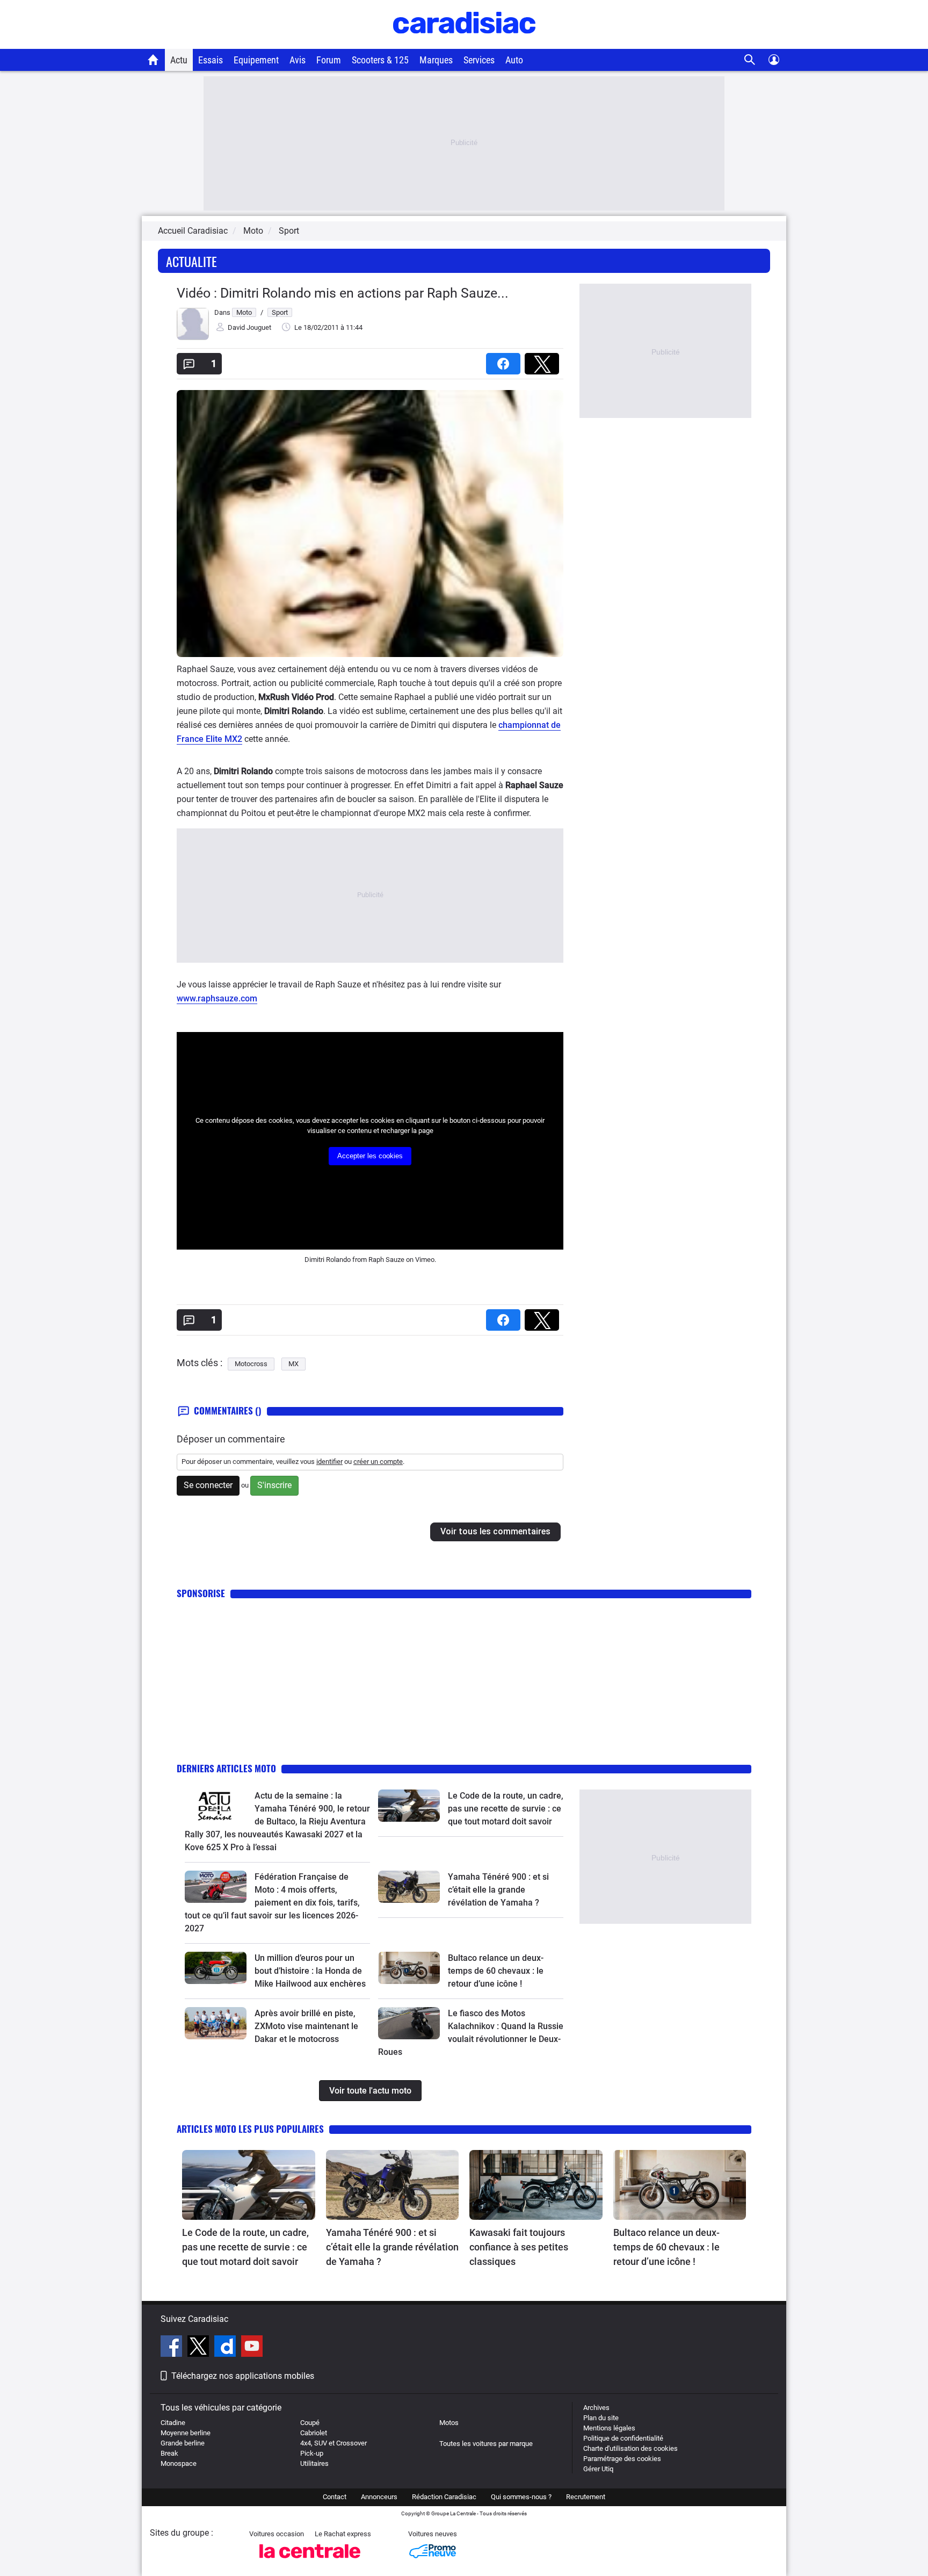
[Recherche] (750, 60)
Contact (335, 2497)
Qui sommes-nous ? (521, 2497)
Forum (329, 60)
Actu (179, 60)
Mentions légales (609, 2428)
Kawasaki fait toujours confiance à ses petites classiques (519, 2247)
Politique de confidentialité (623, 2438)
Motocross (251, 1364)
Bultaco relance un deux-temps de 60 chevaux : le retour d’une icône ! (496, 1971)
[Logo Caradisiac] (464, 43)
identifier (329, 1462)
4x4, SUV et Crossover (334, 2443)
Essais (211, 60)
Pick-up (312, 2453)
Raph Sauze (386, 1260)
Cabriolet (314, 2433)
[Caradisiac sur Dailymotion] (226, 2348)
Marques (436, 60)
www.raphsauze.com (217, 998)
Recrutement (586, 2497)
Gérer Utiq (598, 2469)
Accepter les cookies (370, 1156)
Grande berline (183, 2443)
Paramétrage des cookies (622, 2459)
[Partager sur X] (544, 360)
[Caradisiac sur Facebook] (173, 2348)
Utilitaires (314, 2463)
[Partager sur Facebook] (505, 360)
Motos (449, 2423)
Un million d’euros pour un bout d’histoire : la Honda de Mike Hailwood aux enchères (310, 1971)
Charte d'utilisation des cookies (630, 2448)
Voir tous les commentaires (495, 1531)
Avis (298, 60)
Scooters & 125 (380, 60)
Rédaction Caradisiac (444, 2497)
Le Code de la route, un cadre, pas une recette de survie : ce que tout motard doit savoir (506, 1809)
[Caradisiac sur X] (200, 2348)
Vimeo (425, 1260)
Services (479, 60)
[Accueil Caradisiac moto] (153, 60)
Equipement (256, 60)
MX (293, 1364)
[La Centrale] (310, 2561)
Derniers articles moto (226, 1768)
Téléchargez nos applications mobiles (243, 2376)
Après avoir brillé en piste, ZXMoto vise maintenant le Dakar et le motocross (306, 2026)
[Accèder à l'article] (216, 1806)
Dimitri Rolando (328, 1260)
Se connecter (208, 1485)
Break (169, 2453)
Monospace (179, 2463)
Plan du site (601, 2418)
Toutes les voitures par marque (486, 2444)
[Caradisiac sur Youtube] (252, 2348)
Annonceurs (379, 2497)
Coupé (310, 2423)
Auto (514, 60)
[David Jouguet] (193, 338)
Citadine (173, 2423)
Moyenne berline (186, 2433)
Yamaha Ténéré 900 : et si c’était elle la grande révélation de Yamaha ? (498, 1890)
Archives (596, 2408)
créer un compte (378, 1462)
